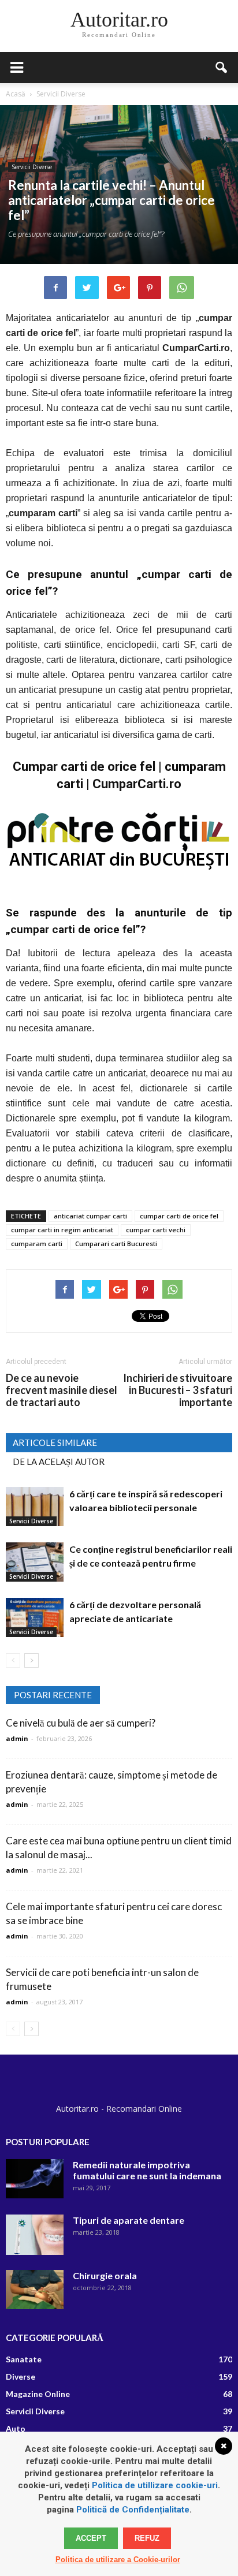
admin (17, 1738)
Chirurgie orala (105, 2275)
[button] (222, 68)
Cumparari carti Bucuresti (116, 1244)
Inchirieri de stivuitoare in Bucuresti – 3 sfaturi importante (178, 1390)
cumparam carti (37, 1244)
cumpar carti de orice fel (179, 1216)
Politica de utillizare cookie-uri (155, 2485)
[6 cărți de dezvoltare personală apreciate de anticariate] (35, 1618)
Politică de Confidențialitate (133, 2510)
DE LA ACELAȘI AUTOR (59, 1462)
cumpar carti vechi (156, 1230)
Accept (91, 2538)
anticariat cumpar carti (90, 1216)
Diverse (21, 2376)
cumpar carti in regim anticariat (62, 1230)
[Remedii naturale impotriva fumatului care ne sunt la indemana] (35, 2179)
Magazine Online (38, 2394)
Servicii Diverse (32, 167)
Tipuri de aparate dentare (129, 2220)
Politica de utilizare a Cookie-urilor (118, 2560)
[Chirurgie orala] (35, 2290)
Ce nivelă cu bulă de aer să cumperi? (81, 1723)
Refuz (147, 2538)
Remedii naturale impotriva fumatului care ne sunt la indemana (147, 2170)
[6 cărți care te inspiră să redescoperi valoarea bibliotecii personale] (35, 1507)
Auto (16, 2428)
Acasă (16, 94)
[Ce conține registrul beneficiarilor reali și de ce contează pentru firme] (35, 1562)
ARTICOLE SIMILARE (55, 1442)
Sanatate (24, 2359)
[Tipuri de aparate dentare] (35, 2235)
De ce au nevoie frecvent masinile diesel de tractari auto (62, 1390)
